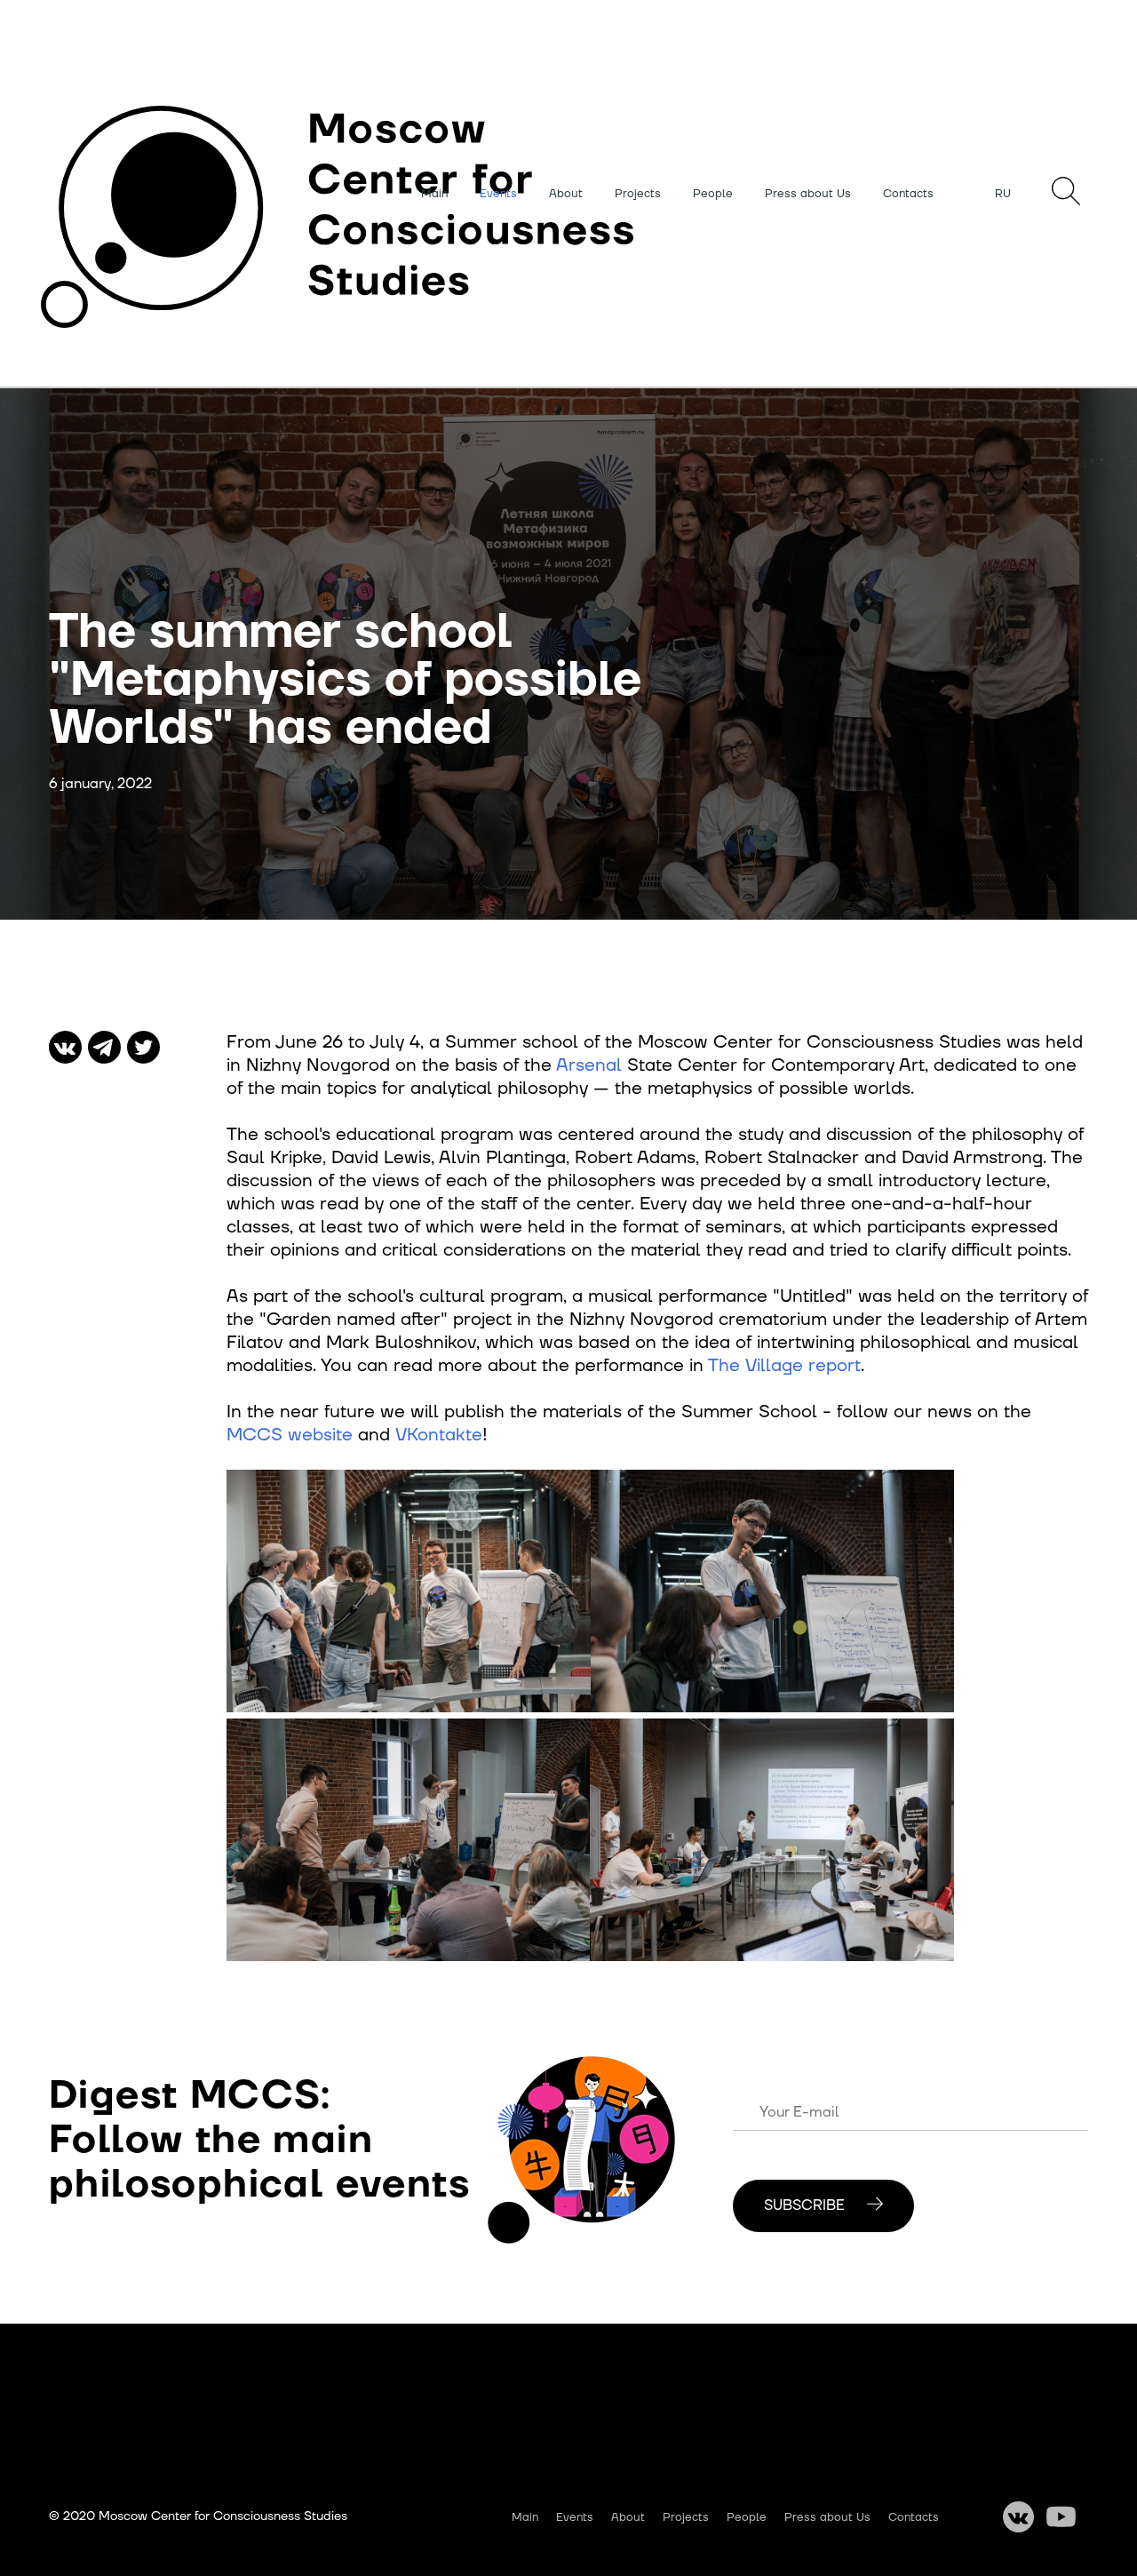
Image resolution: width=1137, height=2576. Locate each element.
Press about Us (808, 194)
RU (1003, 194)
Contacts (908, 194)
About (566, 194)
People (713, 194)
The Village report (784, 1366)
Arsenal (589, 1065)
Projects (638, 194)
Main (434, 194)
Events (498, 194)
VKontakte (439, 1435)
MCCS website (290, 1435)
